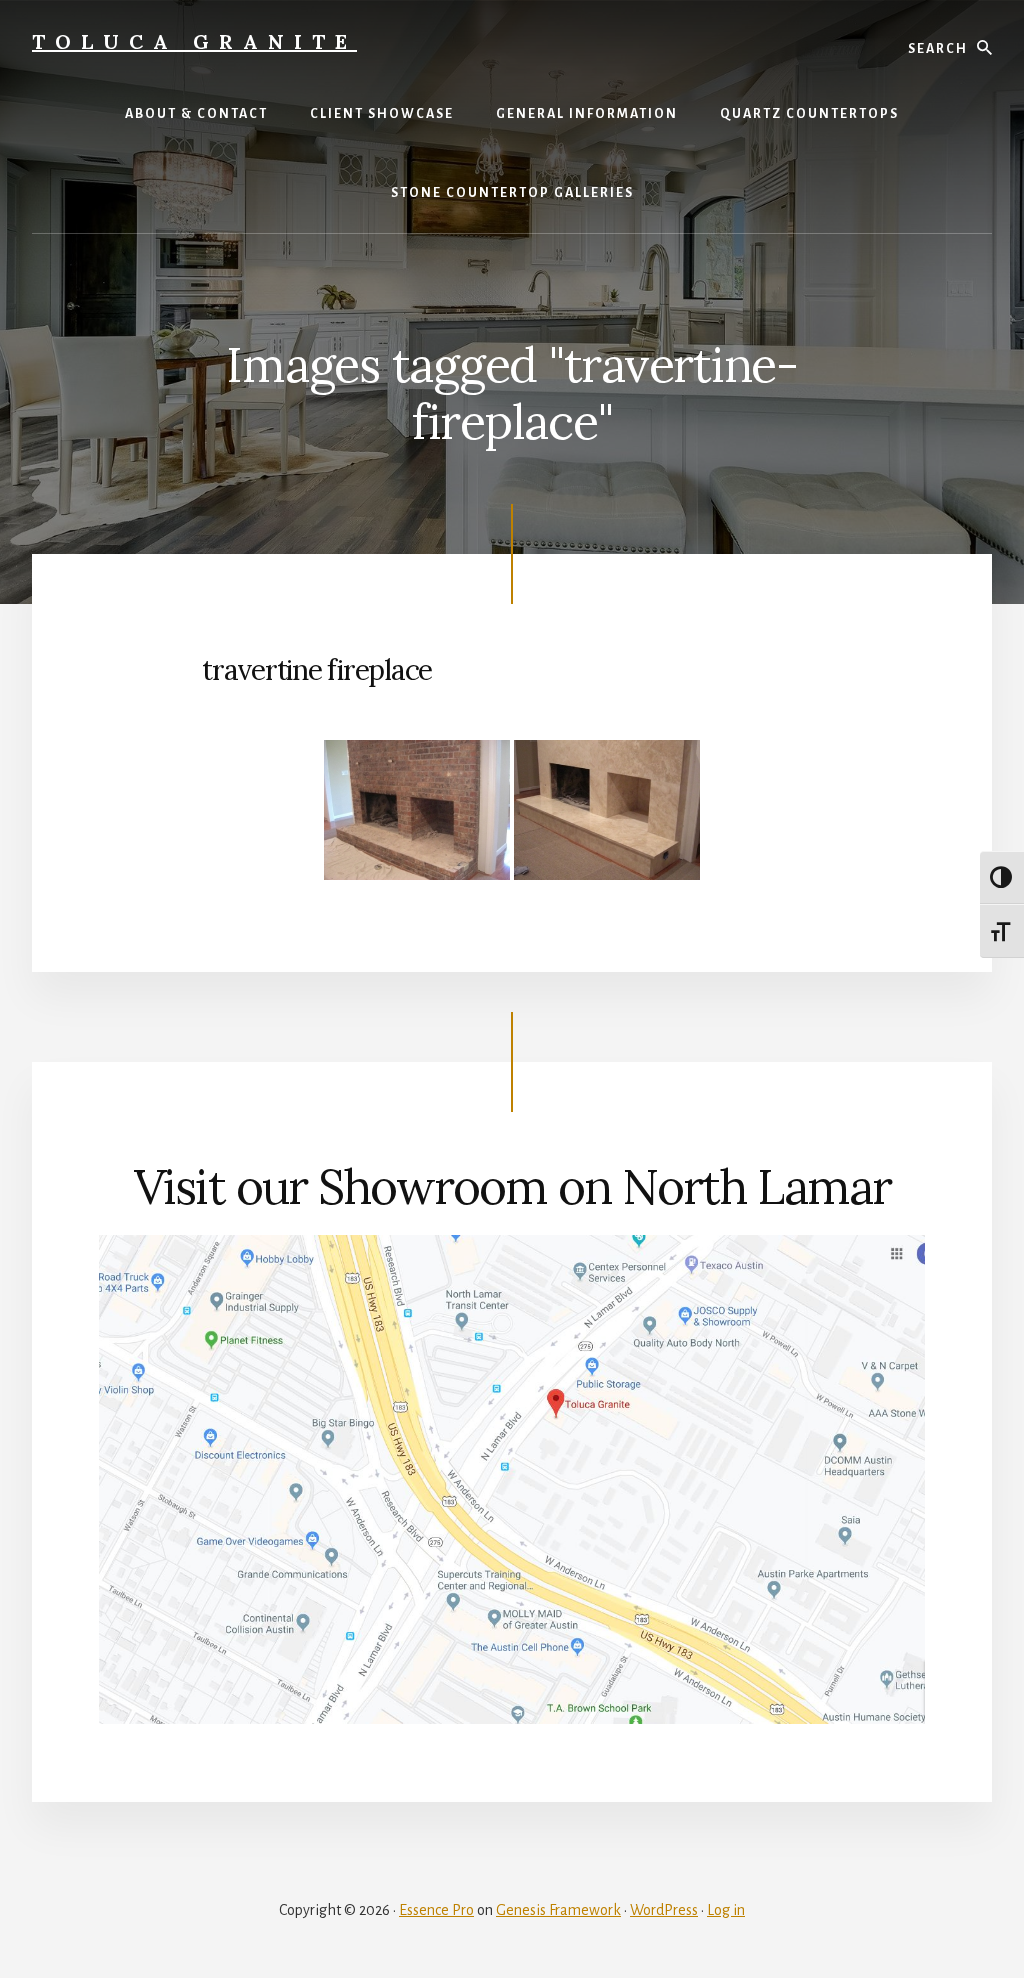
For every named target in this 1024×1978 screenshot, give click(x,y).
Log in (726, 1910)
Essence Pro (436, 1910)
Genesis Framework (558, 1910)
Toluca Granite (194, 41)
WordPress (664, 1910)
